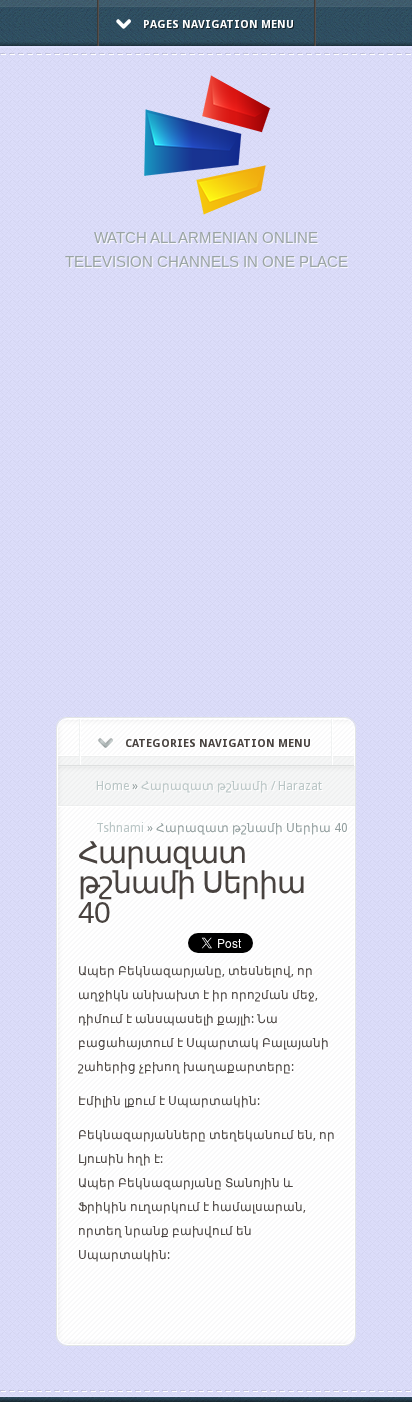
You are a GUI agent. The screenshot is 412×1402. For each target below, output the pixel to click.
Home (112, 786)
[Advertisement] (206, 505)
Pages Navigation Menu (218, 24)
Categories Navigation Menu (218, 743)
